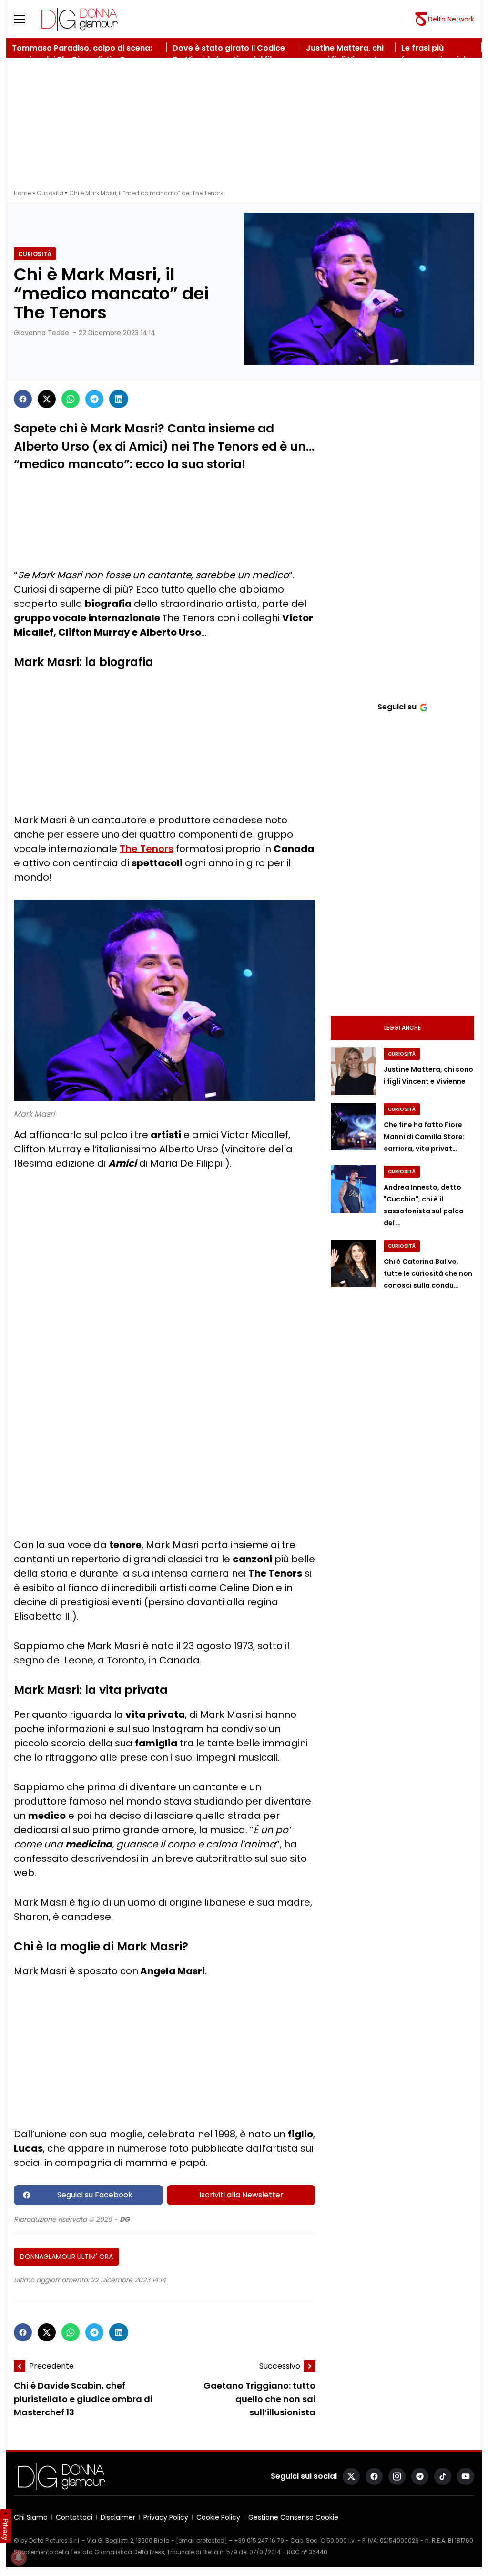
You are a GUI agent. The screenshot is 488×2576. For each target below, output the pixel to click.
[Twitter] (47, 399)
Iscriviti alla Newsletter (241, 2195)
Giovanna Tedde (41, 333)
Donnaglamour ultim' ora (66, 2257)
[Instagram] (397, 2476)
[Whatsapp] (71, 399)
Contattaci (74, 2517)
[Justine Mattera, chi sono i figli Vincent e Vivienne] (353, 1071)
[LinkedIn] (119, 399)
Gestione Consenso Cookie (293, 2517)
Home (22, 193)
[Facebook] (23, 399)
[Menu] (25, 19)
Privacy (6, 2529)
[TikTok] (443, 2476)
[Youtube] (466, 2476)
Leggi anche (402, 1028)
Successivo (280, 2366)
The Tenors (147, 849)
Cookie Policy (218, 2517)
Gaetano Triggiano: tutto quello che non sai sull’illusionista (259, 2399)
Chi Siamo (31, 2517)
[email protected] (202, 2540)
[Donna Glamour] (80, 19)
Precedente (51, 2366)
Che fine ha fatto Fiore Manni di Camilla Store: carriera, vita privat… (424, 1137)
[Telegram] (94, 399)
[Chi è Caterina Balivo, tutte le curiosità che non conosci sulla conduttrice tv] (353, 1263)
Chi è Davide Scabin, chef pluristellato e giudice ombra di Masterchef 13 (83, 2399)
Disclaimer (118, 2517)
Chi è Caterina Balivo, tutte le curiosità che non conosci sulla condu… (428, 1273)
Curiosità (50, 193)
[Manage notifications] (19, 2557)
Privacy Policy (166, 2517)
